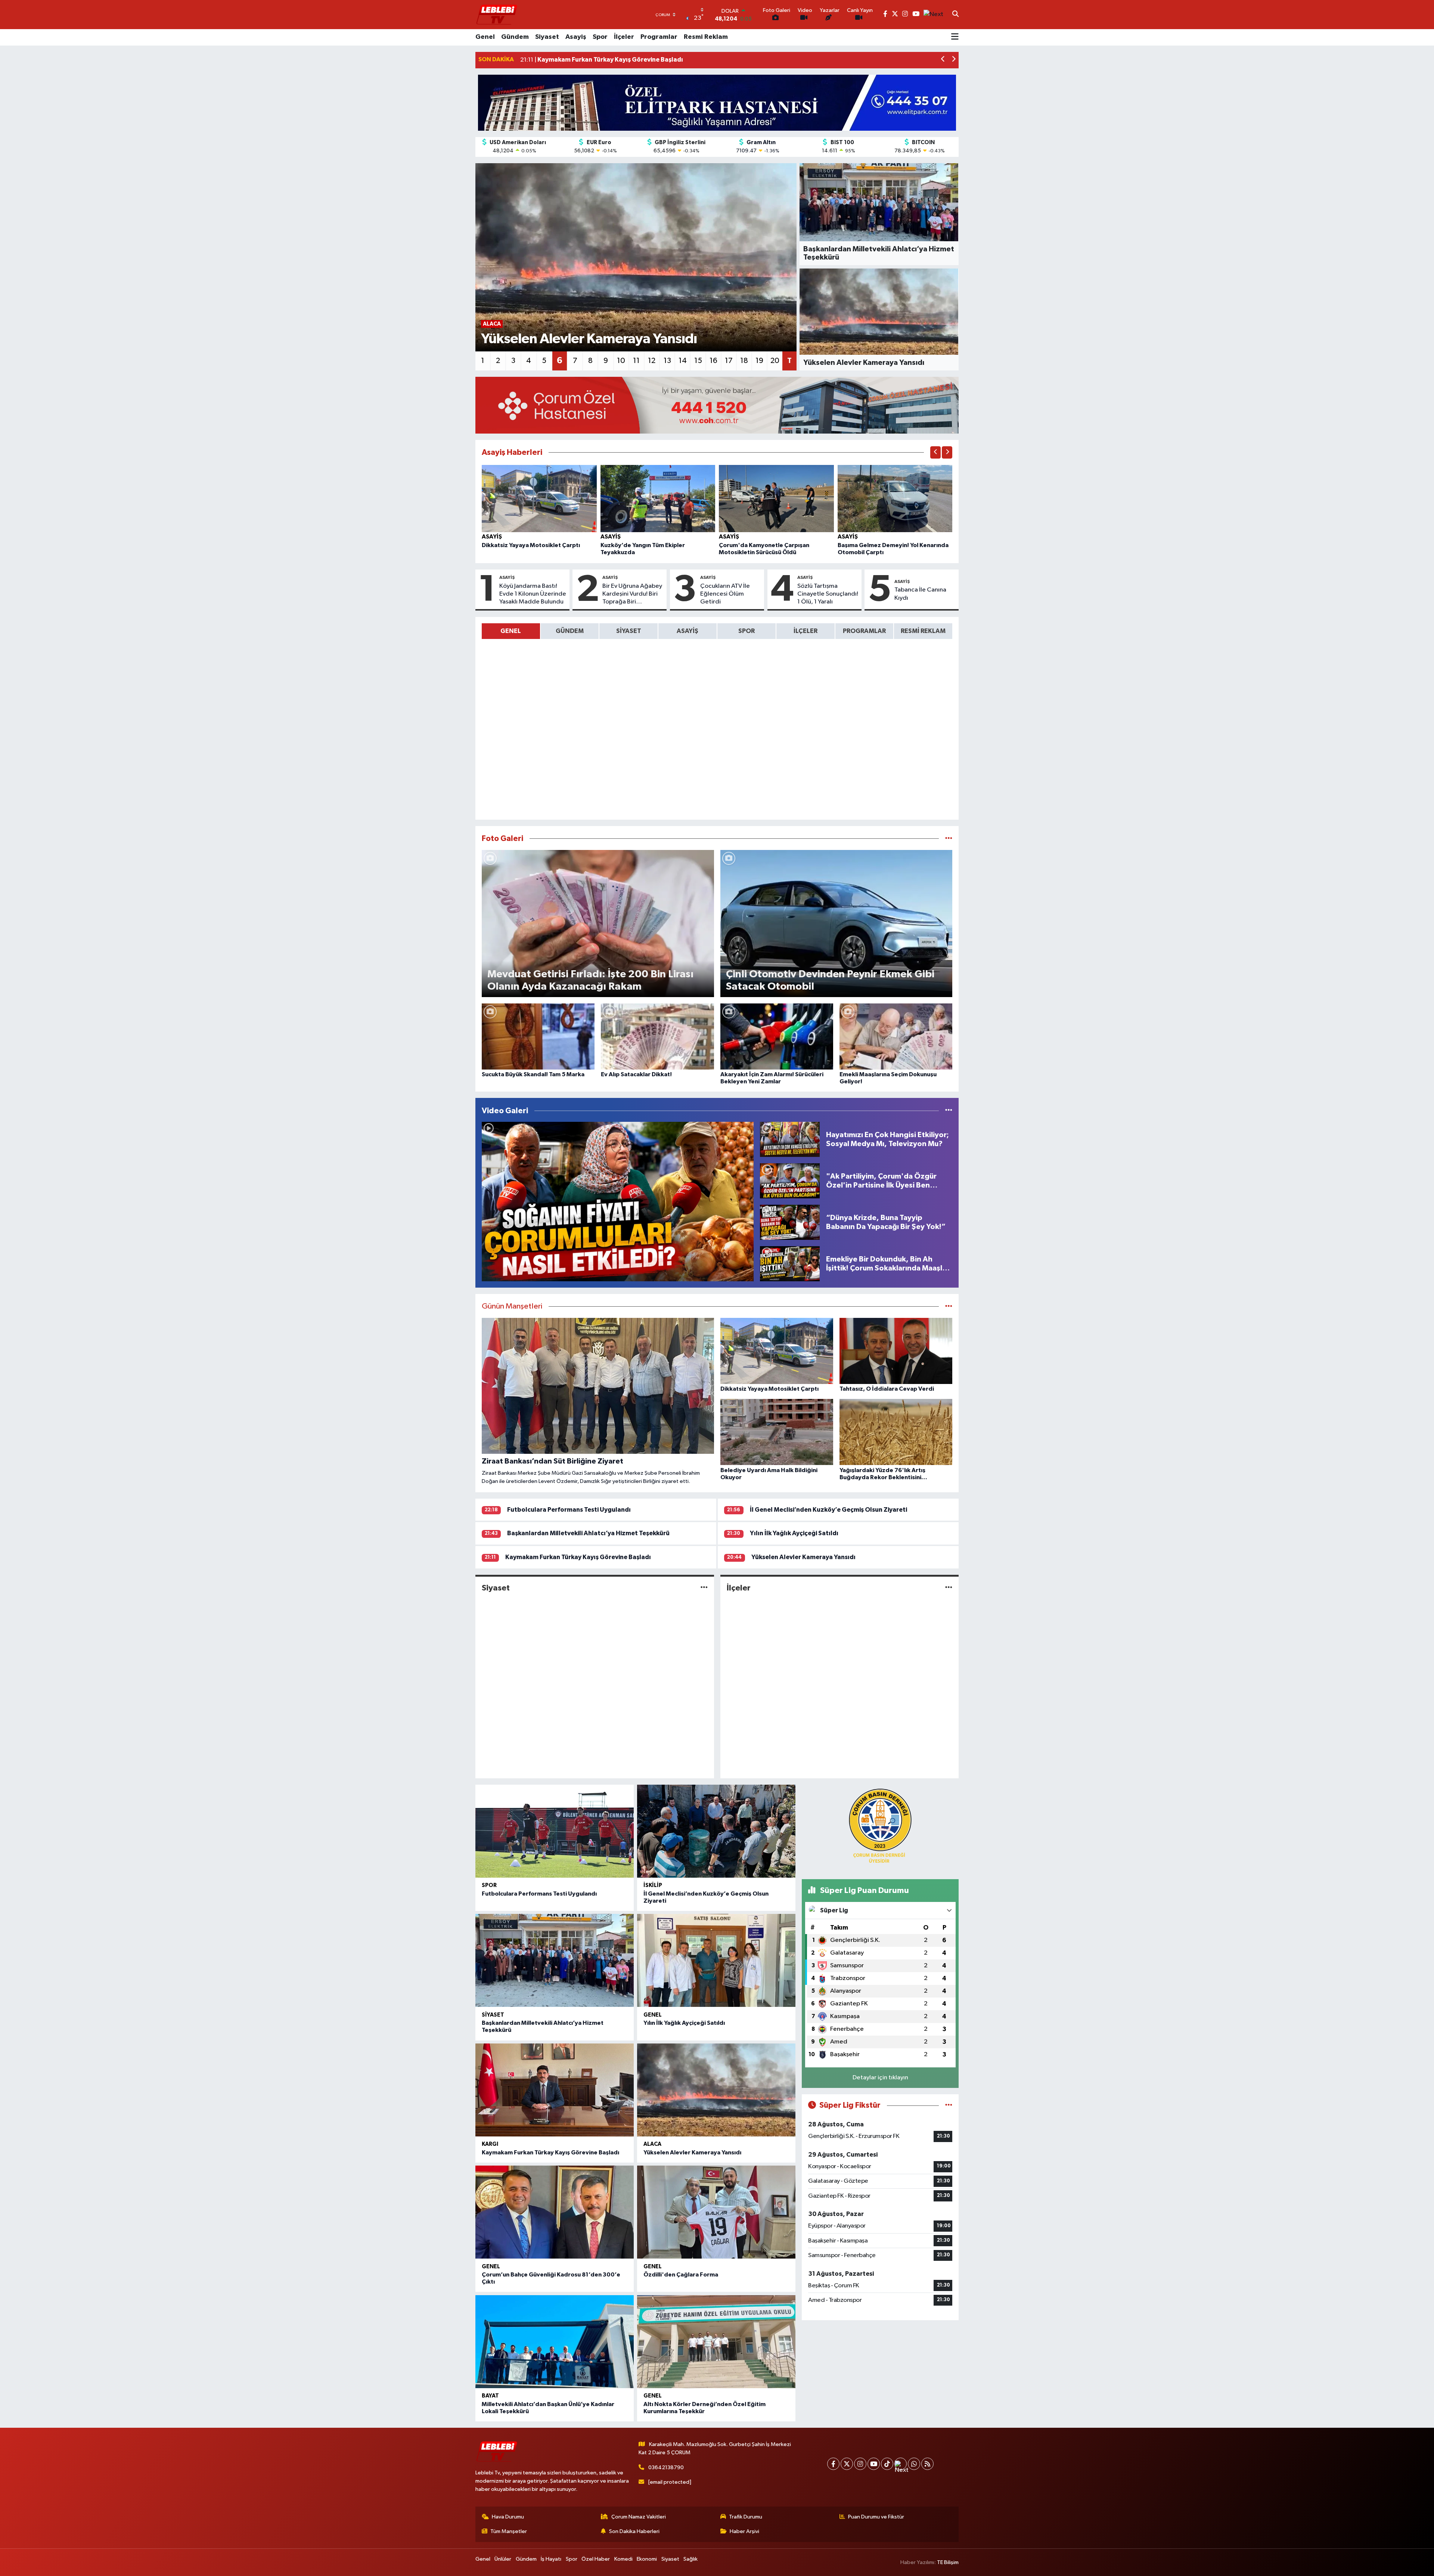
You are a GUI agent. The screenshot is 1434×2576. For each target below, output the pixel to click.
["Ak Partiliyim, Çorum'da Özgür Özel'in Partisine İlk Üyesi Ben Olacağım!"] (790, 1181)
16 (713, 361)
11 (636, 361)
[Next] (901, 2464)
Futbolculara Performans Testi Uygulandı (569, 1510)
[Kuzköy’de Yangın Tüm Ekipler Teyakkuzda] (658, 498)
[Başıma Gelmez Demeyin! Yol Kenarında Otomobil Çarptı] (895, 498)
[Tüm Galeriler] (949, 839)
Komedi (623, 2559)
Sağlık (690, 2559)
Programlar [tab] (864, 631)
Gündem (515, 37)
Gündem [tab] (570, 631)
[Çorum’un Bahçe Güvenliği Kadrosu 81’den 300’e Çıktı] (555, 2212)
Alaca (652, 2144)
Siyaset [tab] (629, 631)
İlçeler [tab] (806, 631)
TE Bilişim (948, 2562)
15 (698, 361)
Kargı (490, 2144)
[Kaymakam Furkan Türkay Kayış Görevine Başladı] (555, 2090)
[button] (943, 60)
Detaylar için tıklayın (880, 2078)
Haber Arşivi (744, 2531)
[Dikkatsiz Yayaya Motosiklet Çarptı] (539, 498)
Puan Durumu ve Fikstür (876, 2517)
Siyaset (547, 37)
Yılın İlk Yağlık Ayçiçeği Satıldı (794, 1533)
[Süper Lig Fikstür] (949, 2105)
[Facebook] (833, 2464)
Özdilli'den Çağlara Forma (681, 2275)
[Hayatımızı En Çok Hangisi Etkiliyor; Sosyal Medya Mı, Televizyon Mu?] (790, 1139)
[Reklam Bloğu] (717, 103)
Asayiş (576, 37)
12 (652, 361)
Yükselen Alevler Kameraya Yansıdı (803, 1557)
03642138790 (666, 2468)
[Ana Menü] (955, 37)
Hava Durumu (508, 2517)
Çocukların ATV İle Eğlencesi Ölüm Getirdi (725, 594)
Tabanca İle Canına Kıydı (920, 594)
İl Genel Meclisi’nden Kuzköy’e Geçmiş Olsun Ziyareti (828, 1510)
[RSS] (927, 2464)
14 (683, 361)
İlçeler (624, 37)
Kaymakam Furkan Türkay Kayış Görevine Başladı (578, 1557)
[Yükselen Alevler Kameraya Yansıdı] (716, 2090)
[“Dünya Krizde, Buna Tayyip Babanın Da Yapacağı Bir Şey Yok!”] (790, 1222)
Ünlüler (503, 2559)
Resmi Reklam (706, 37)
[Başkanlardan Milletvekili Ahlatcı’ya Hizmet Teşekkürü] (555, 1960)
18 (744, 361)
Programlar (659, 37)
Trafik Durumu (746, 2517)
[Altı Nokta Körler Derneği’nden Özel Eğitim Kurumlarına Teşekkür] (716, 2342)
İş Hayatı (551, 2559)
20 (775, 361)
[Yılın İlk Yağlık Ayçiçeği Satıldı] (716, 1960)
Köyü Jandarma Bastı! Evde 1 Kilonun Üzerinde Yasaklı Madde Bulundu (533, 594)
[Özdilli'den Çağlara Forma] (716, 2212)
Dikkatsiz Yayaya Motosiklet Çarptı (531, 545)
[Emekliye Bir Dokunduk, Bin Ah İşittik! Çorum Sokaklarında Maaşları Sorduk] (790, 1264)
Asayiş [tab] (687, 631)
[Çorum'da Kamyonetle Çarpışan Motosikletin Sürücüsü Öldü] (776, 498)
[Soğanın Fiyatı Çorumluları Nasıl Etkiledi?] (618, 1202)
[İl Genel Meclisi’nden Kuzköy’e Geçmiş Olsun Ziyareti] (716, 1831)
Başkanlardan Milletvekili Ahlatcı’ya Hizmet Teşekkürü (588, 1533)
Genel (485, 37)
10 (621, 361)
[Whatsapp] (914, 2464)
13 (667, 361)
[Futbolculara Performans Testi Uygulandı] (555, 1831)
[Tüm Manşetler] (949, 1306)
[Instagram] (860, 2464)
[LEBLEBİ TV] (497, 14)
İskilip (653, 1885)
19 (759, 361)
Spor (600, 37)
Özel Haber (596, 2559)
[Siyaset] (704, 1588)
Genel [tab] (511, 631)
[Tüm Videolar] (949, 1111)
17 (729, 361)
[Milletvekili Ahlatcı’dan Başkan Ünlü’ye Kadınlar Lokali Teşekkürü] (555, 2342)
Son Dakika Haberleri (634, 2531)
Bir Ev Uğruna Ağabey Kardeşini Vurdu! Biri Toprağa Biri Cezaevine (632, 595)
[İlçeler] (949, 1588)
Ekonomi (647, 2559)
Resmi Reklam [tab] (923, 631)
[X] (847, 2464)
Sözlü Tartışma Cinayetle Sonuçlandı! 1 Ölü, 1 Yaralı (828, 594)
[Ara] (955, 15)
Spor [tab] (747, 631)
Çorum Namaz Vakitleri (639, 2517)
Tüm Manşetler (509, 2531)
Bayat (490, 2396)
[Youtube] (874, 2464)
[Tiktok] (887, 2464)
